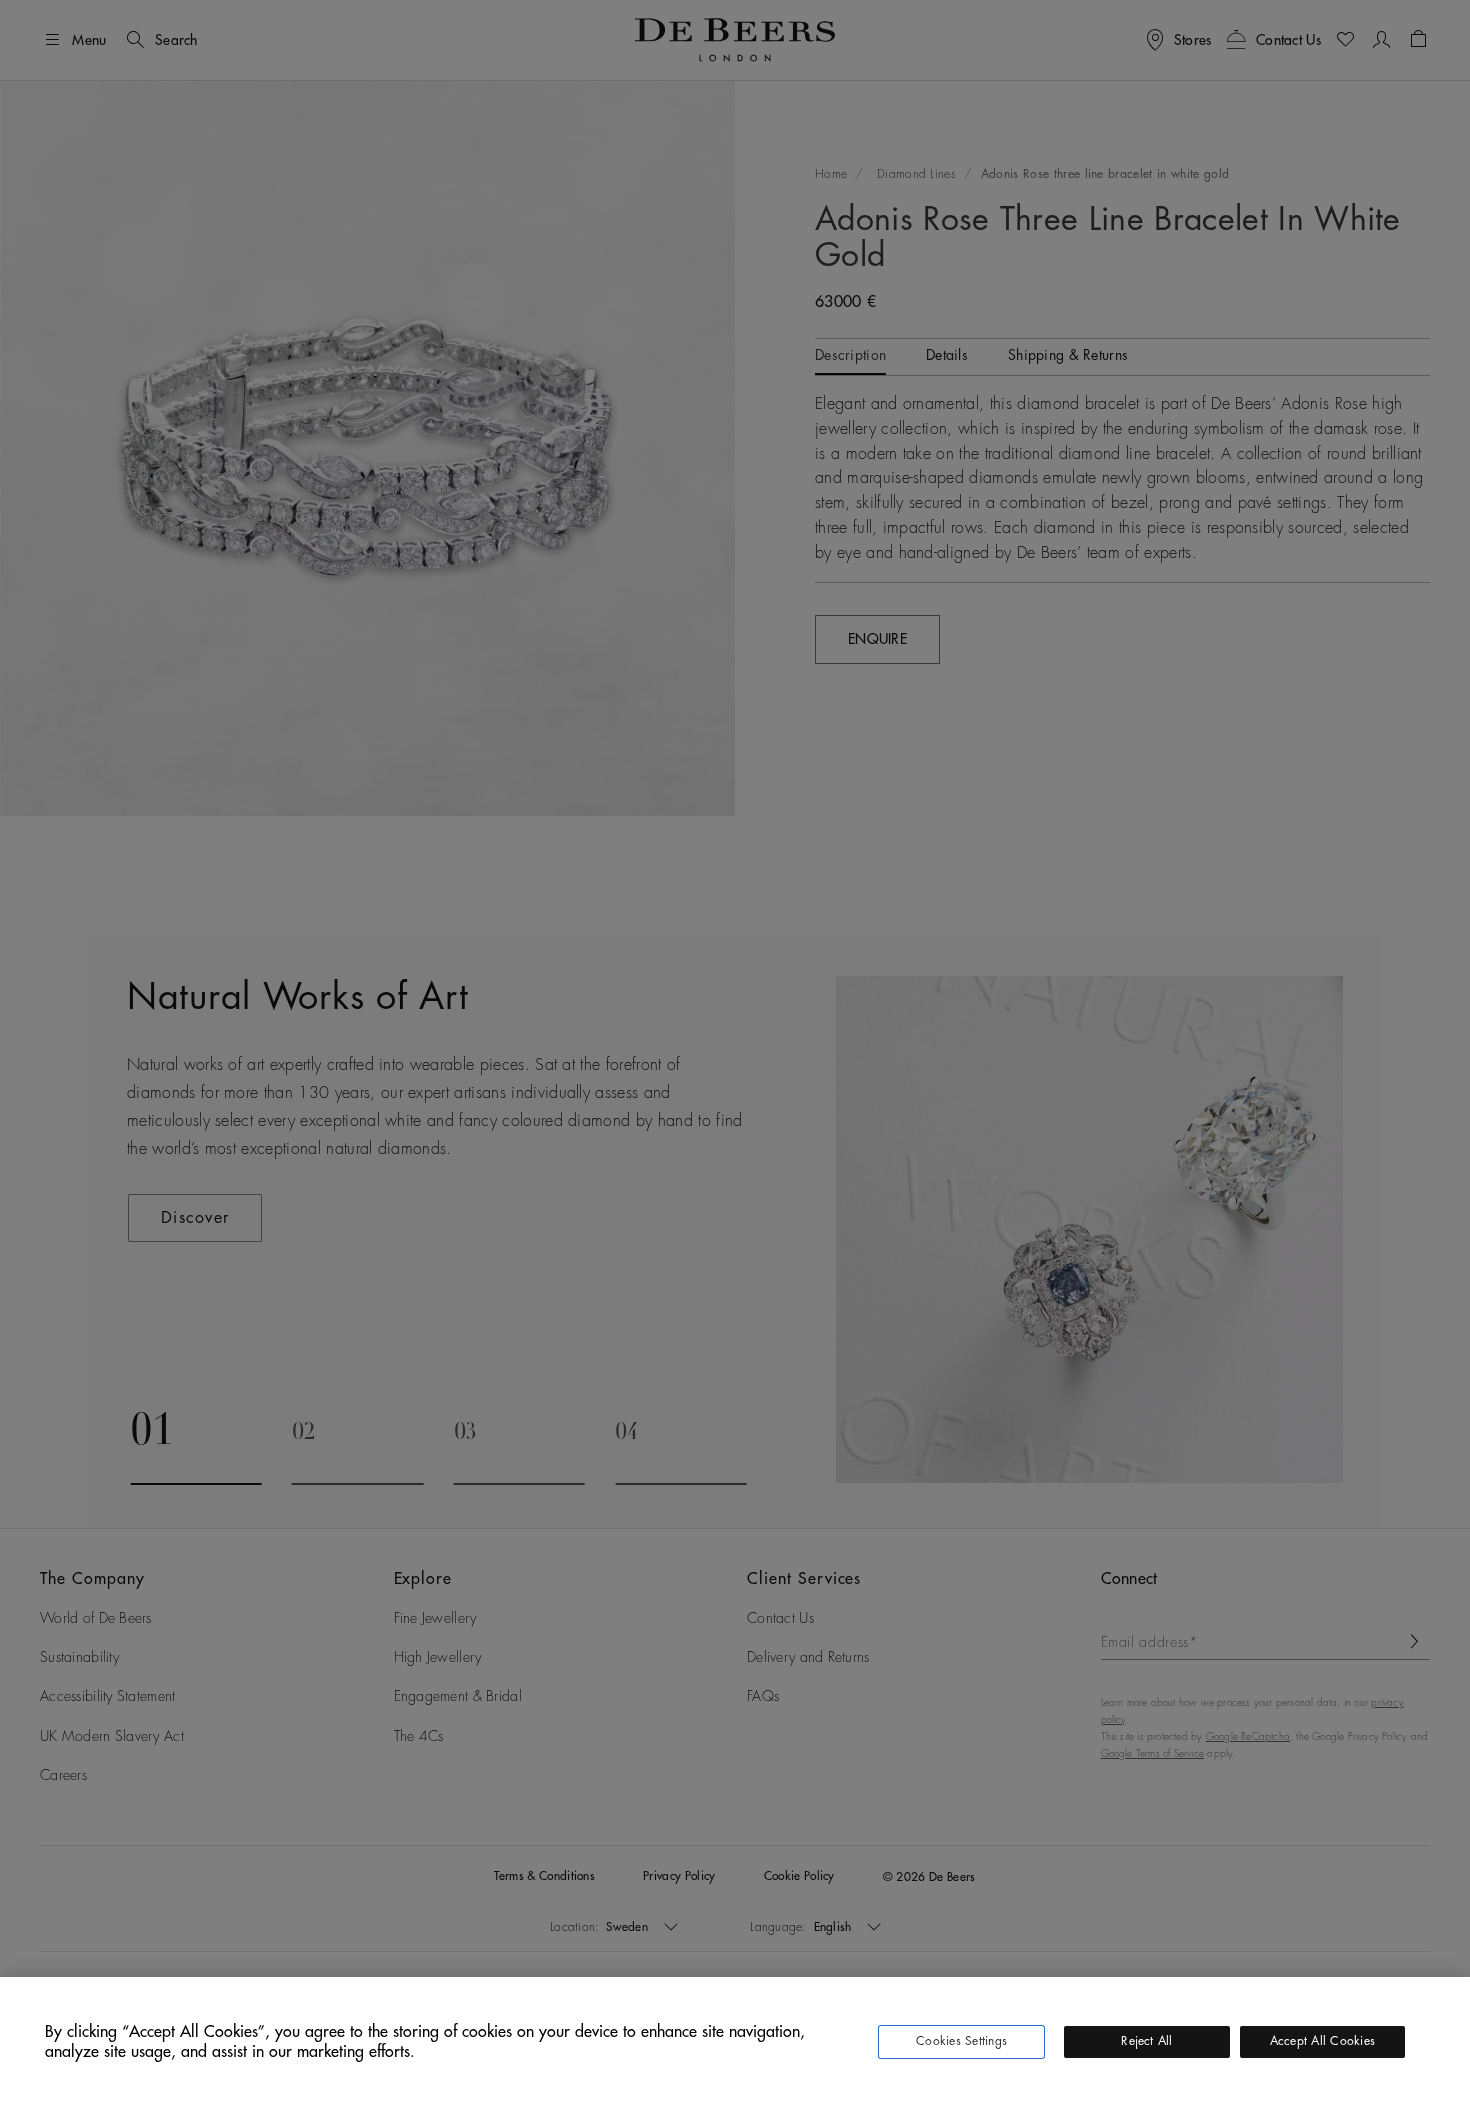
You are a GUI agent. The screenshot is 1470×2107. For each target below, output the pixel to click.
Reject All (1146, 2041)
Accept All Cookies (1322, 2041)
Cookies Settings (961, 2041)
